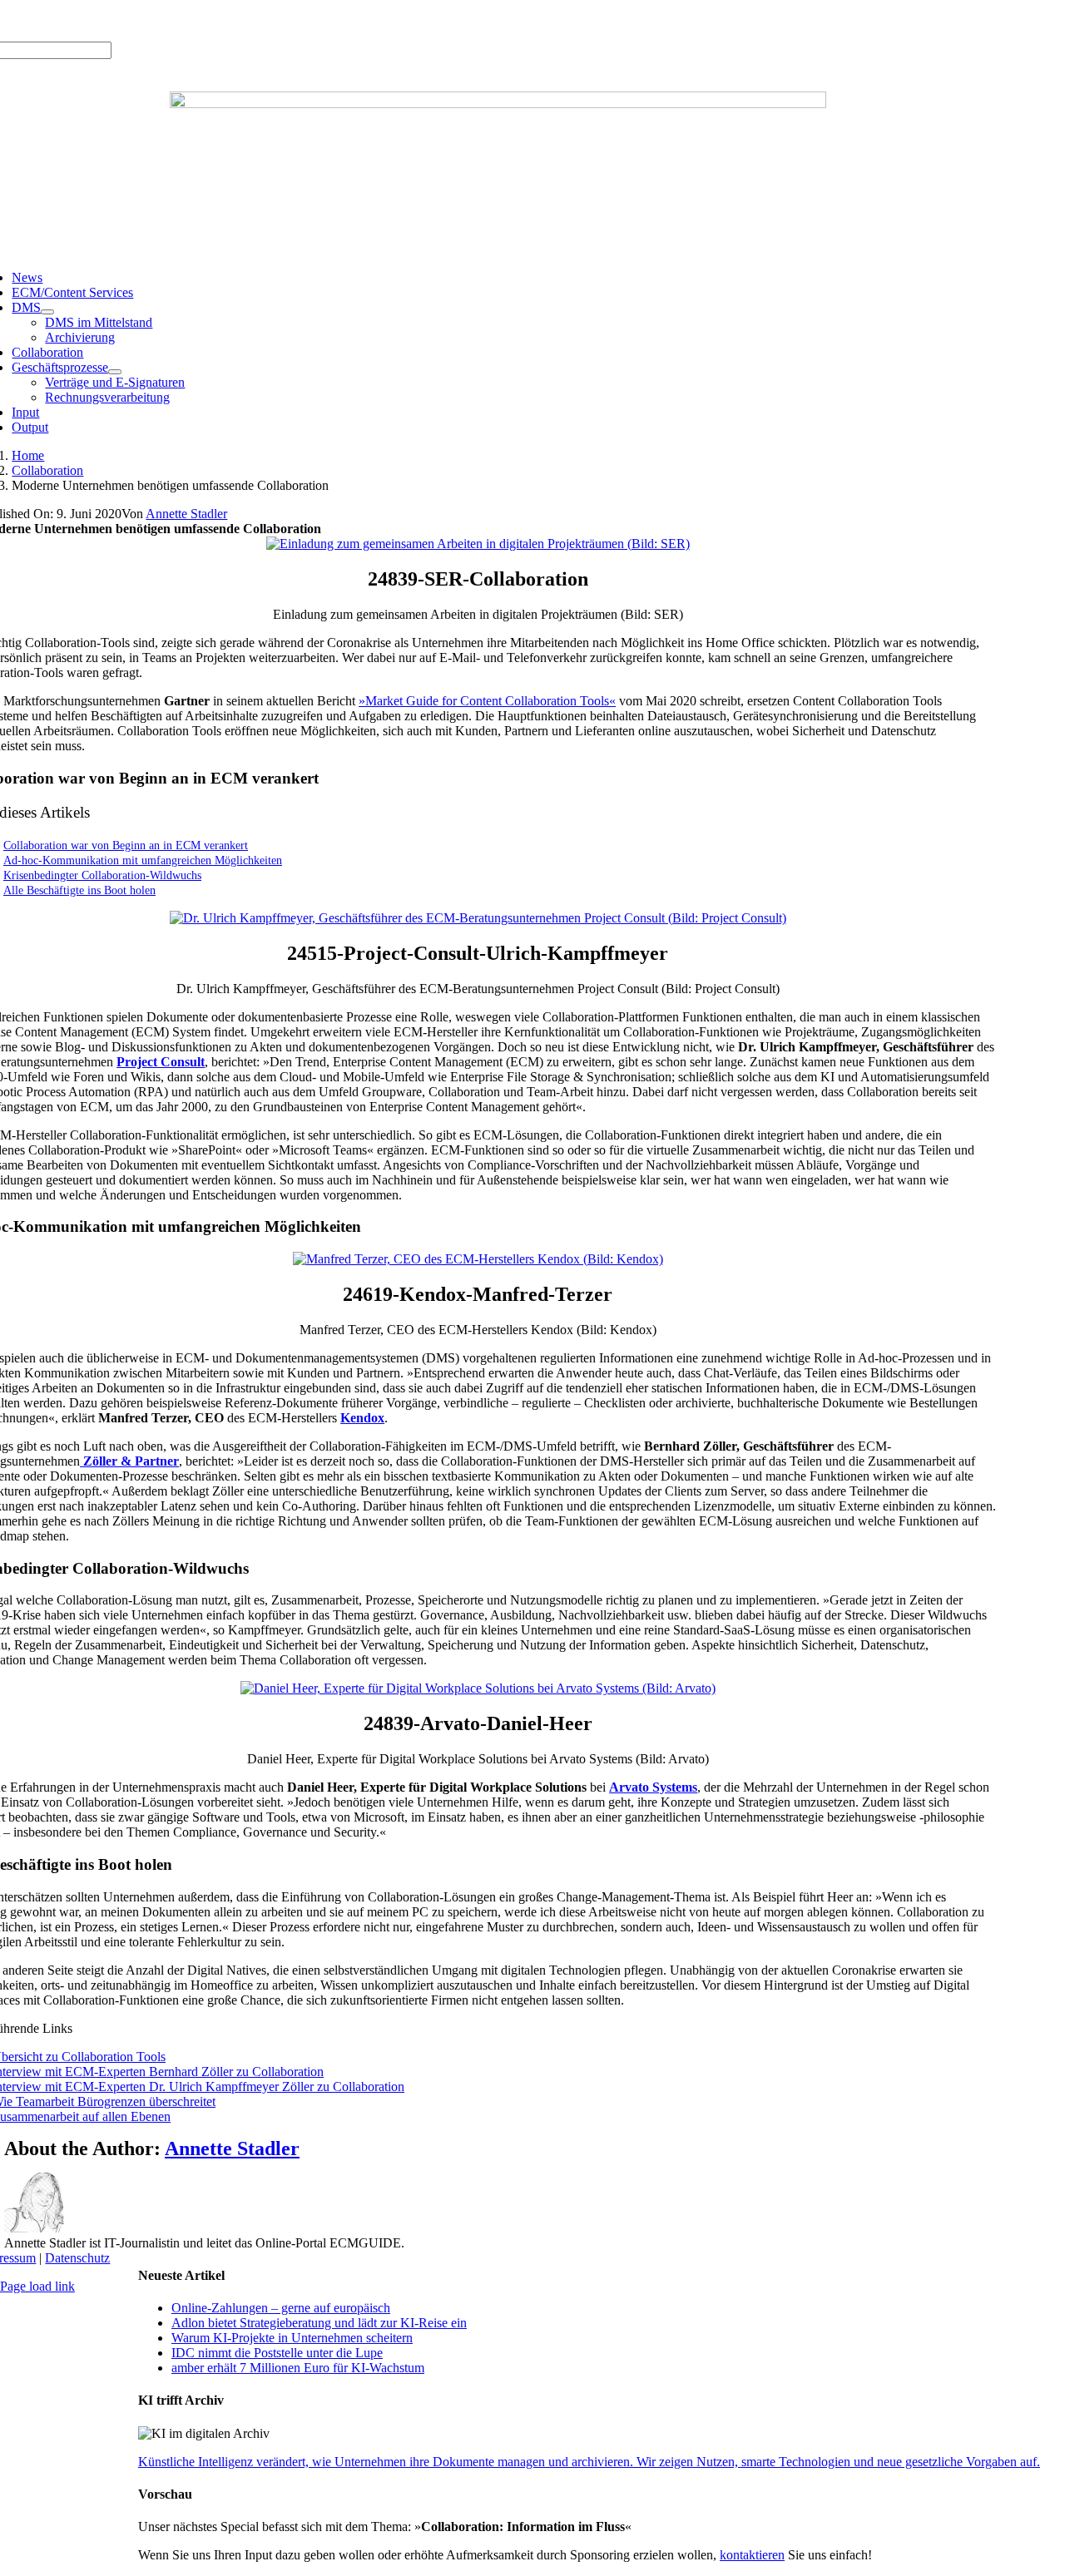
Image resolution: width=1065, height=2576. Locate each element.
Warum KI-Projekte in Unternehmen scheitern (292, 2338)
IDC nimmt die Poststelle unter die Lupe (277, 2353)
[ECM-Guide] (498, 104)
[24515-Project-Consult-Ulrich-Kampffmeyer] (478, 918)
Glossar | (134, 20)
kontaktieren (752, 2555)
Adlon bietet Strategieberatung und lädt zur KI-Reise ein (319, 2323)
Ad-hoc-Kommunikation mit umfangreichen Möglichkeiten (143, 860)
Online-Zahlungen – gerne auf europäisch (281, 2308)
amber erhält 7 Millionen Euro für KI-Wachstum (298, 2368)
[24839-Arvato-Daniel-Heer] (478, 1688)
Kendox (362, 1418)
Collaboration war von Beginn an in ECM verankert (126, 845)
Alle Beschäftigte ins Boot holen (79, 890)
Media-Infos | (72, 20)
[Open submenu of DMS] (47, 312)
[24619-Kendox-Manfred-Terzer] (478, 1259)
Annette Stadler (186, 514)
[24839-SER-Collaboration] (478, 544)
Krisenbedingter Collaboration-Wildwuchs (102, 875)
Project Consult (161, 1062)
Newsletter (238, 20)
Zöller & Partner (129, 1461)
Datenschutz (77, 2258)
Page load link (37, 2286)
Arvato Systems (653, 1787)
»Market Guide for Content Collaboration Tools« (487, 701)
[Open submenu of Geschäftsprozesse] (115, 372)
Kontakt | (184, 20)
